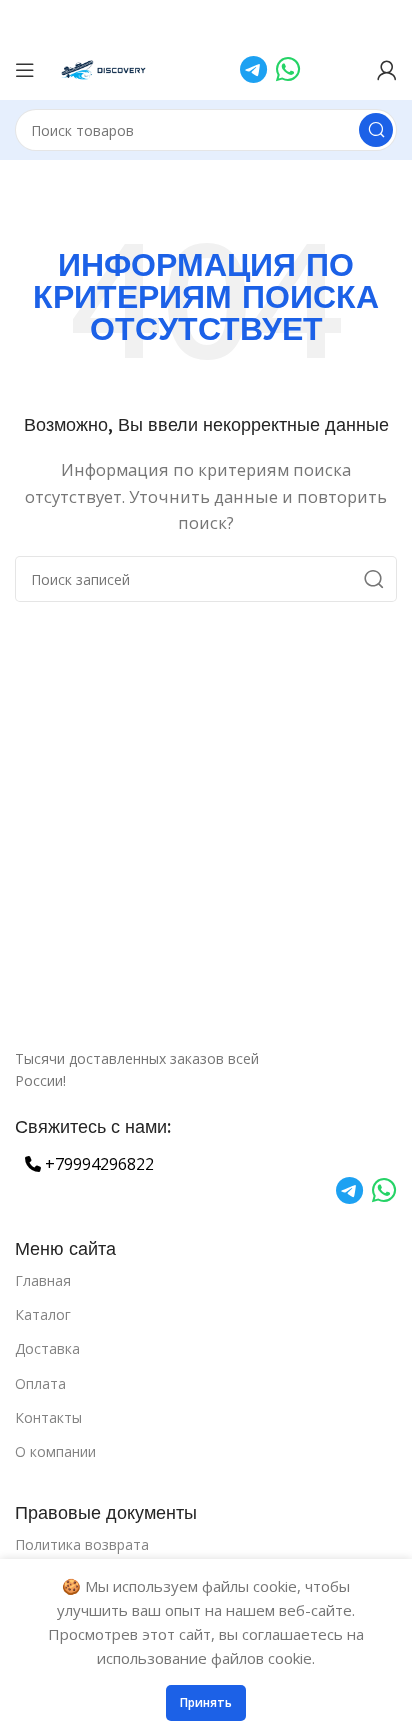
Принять (206, 1702)
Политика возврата (82, 1544)
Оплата (40, 1383)
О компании (55, 1451)
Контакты (48, 1417)
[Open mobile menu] (25, 70)
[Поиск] (376, 130)
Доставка (47, 1348)
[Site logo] (104, 68)
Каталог (43, 1314)
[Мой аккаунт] (387, 70)
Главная (43, 1280)
